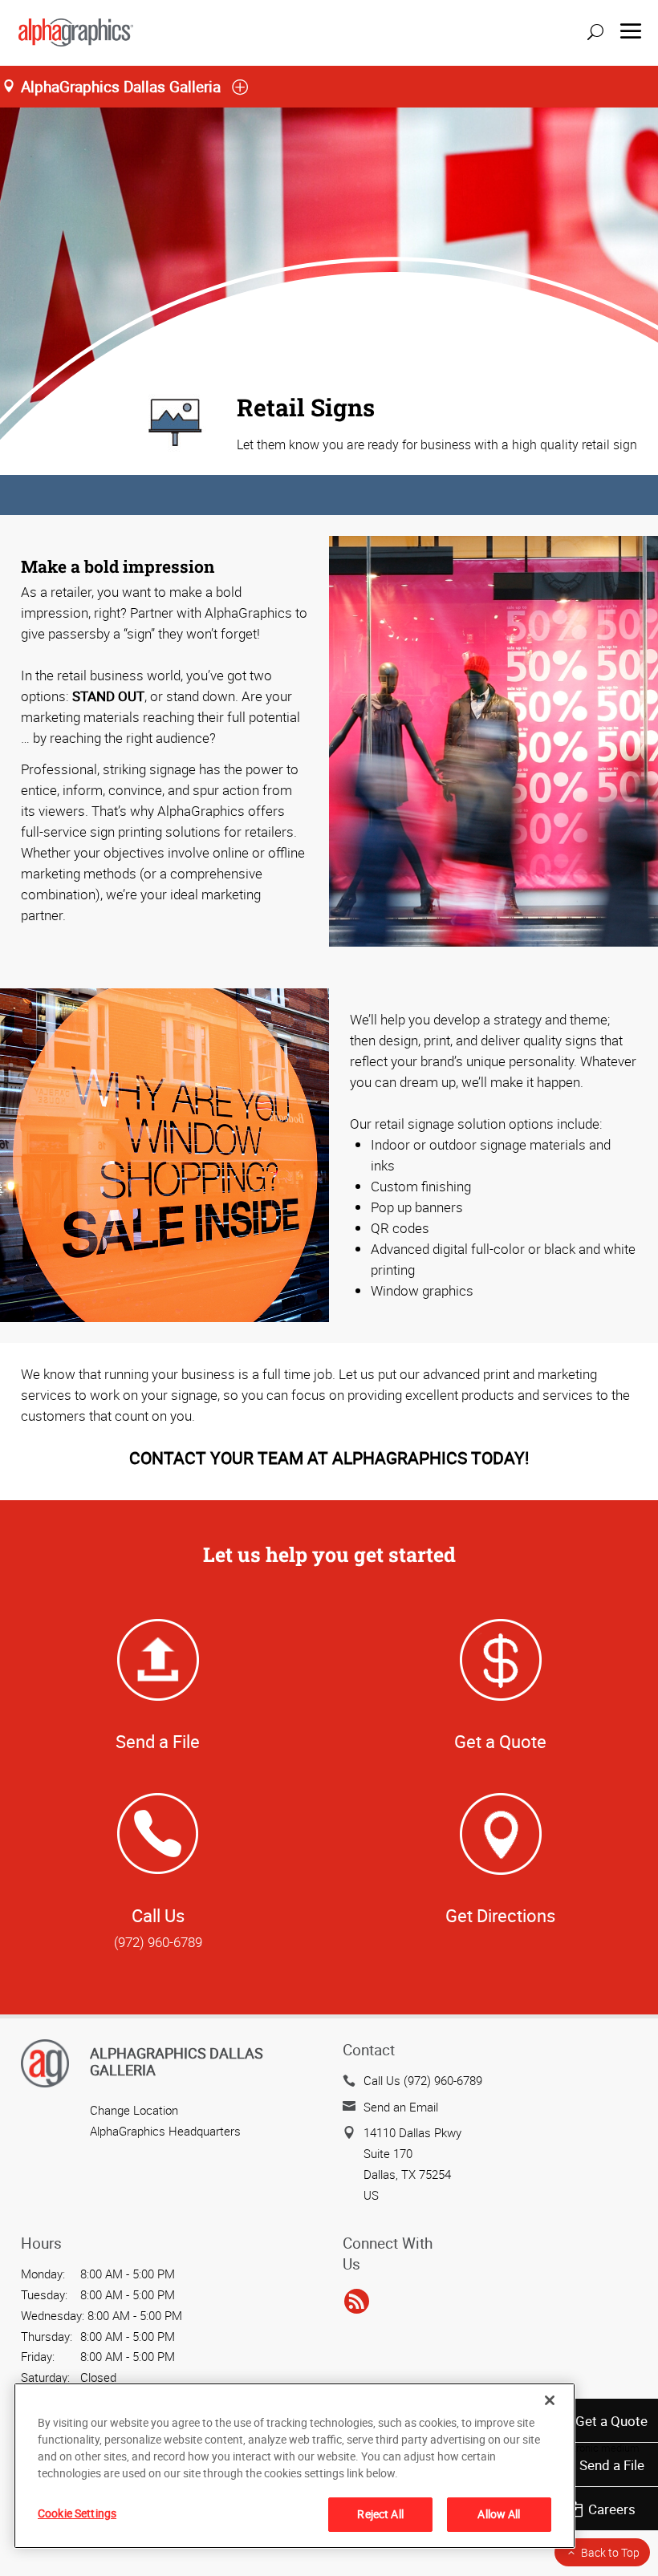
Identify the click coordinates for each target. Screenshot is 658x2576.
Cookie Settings (77, 2513)
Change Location (134, 2110)
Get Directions (500, 1915)
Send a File (612, 2465)
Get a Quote (611, 2421)
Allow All (499, 2514)
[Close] (550, 2400)
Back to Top (610, 2552)
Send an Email (401, 2107)
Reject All (380, 2514)
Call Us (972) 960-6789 (423, 2080)
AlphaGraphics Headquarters (165, 2131)
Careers (612, 2509)
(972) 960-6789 (158, 1942)
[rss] (357, 2302)
